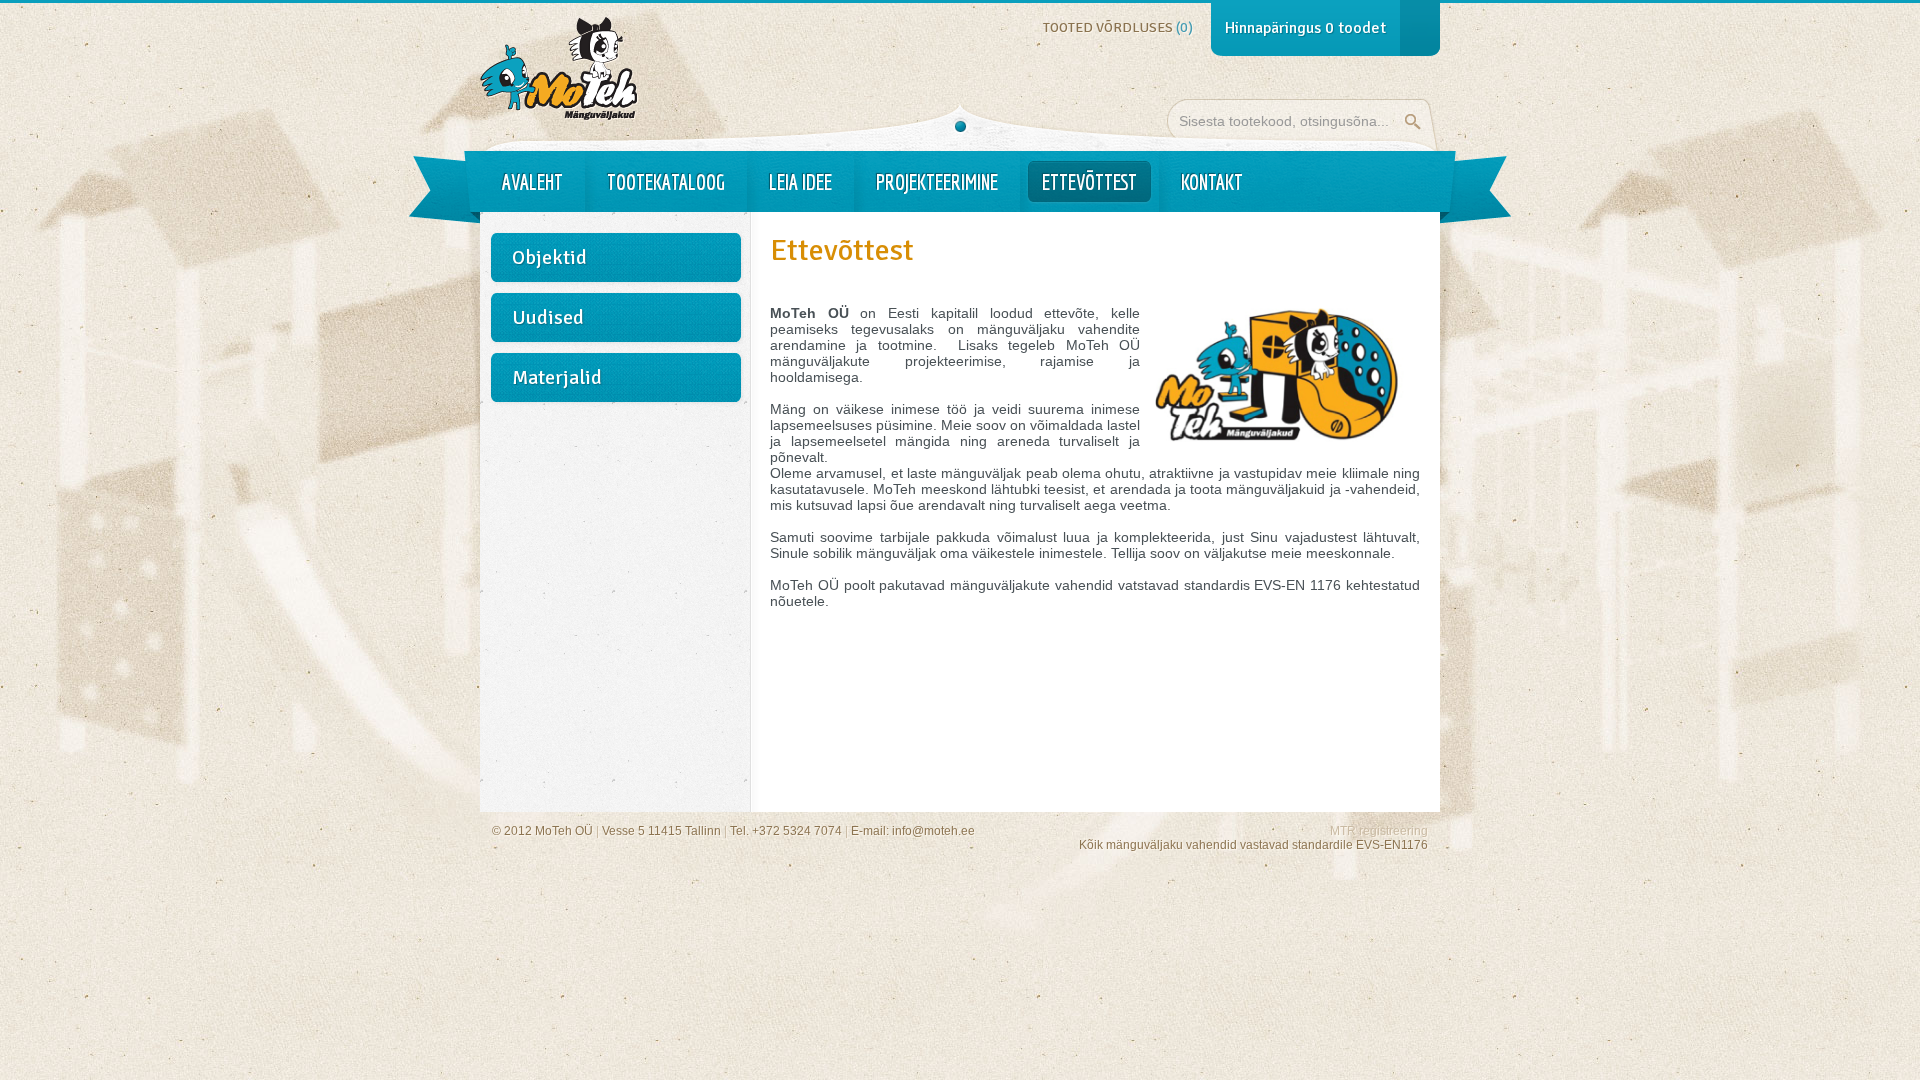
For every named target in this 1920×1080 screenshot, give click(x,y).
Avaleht (532, 182)
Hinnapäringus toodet (1305, 28)
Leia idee (800, 182)
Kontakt (1212, 182)
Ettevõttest (1089, 182)
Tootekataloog (666, 182)
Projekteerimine (937, 182)
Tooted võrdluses (1118, 27)
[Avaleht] (559, 115)
